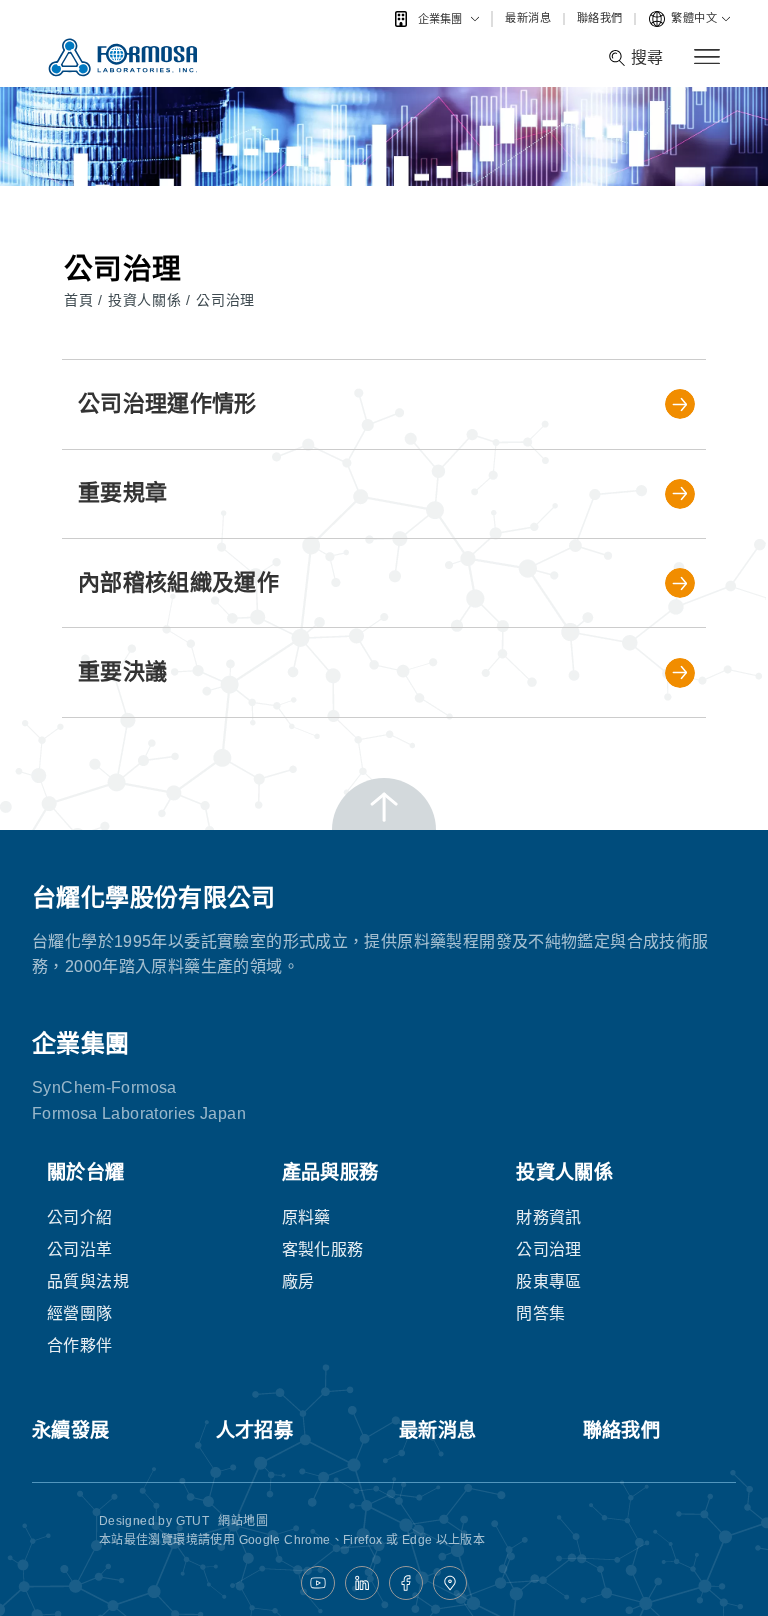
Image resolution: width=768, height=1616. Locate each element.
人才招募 (255, 1430)
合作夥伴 (80, 1345)
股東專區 (549, 1281)
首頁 (81, 300)
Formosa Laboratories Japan (139, 1113)
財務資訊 (549, 1217)
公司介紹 (80, 1217)
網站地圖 (243, 1521)
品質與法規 (88, 1281)
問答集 (540, 1313)
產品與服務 (330, 1172)
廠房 (298, 1281)
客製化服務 (323, 1249)
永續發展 (71, 1430)
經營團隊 (80, 1313)
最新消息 (528, 18)
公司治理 (225, 300)
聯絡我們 (600, 18)
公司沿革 (80, 1249)
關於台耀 (86, 1172)
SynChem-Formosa (104, 1087)
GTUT (193, 1521)
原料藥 (306, 1217)
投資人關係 (147, 300)
